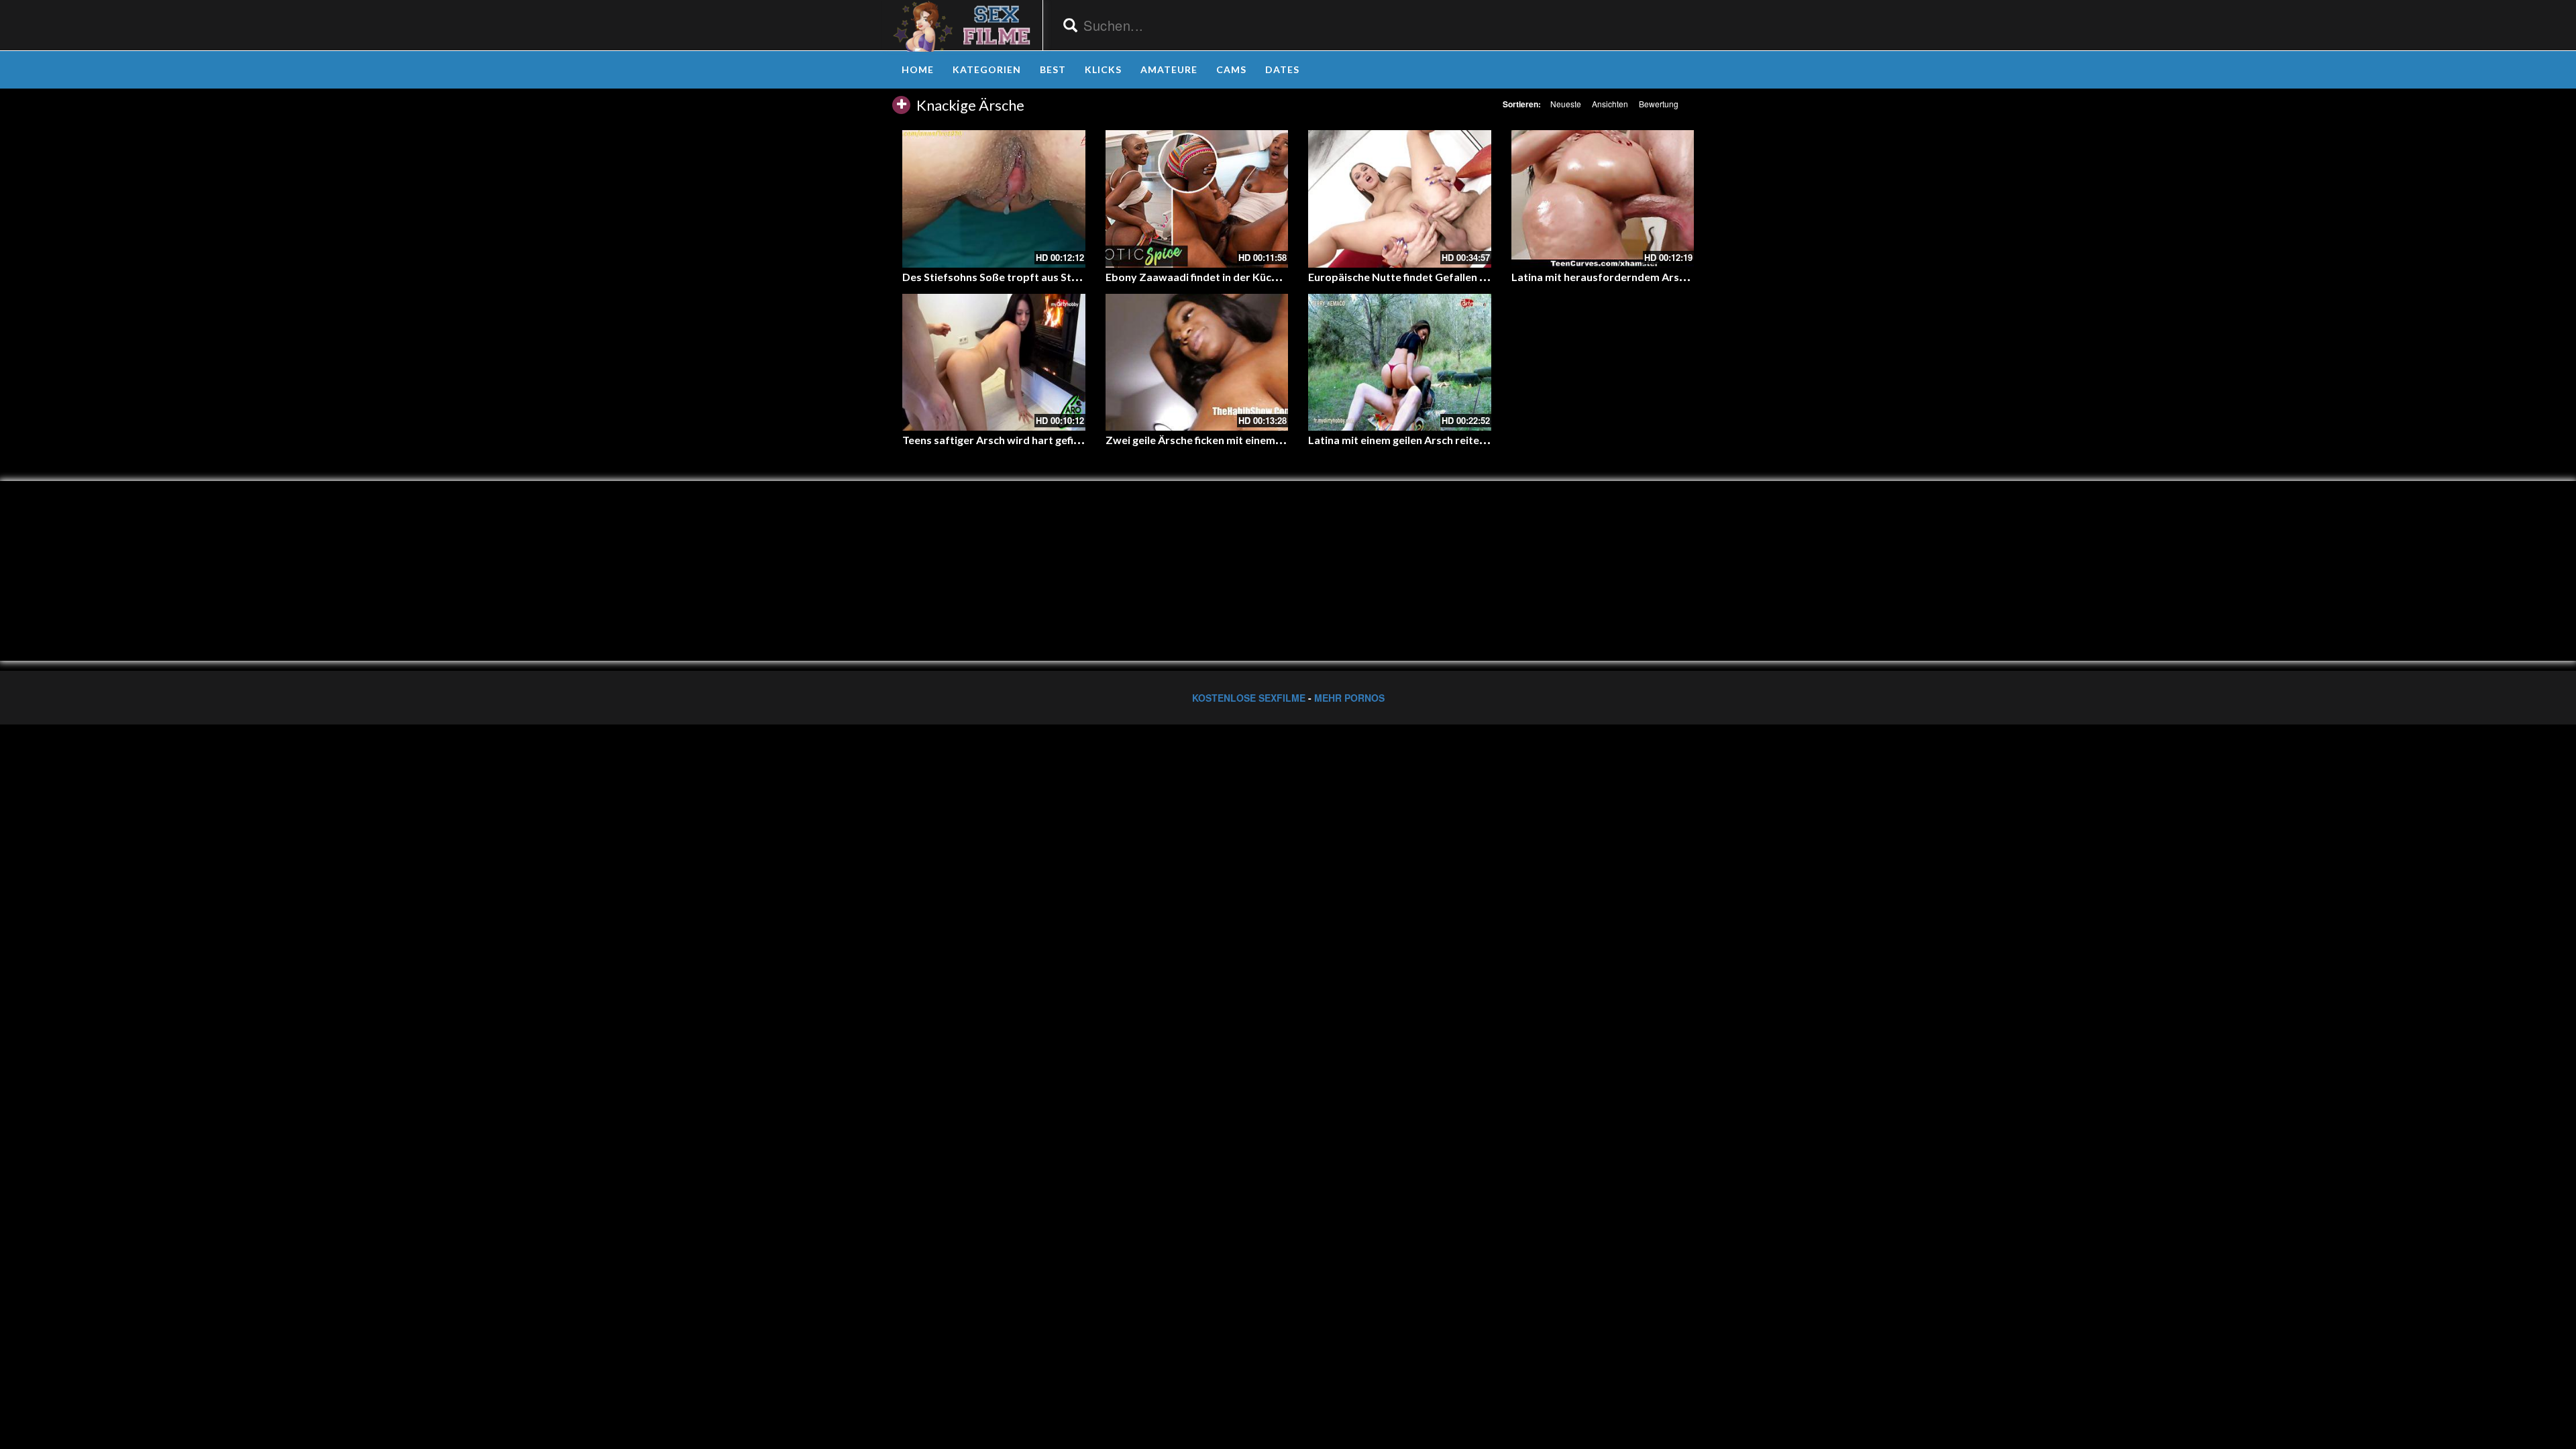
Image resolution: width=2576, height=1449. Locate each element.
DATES (1282, 69)
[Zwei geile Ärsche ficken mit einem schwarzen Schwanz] (1197, 362)
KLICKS (1103, 69)
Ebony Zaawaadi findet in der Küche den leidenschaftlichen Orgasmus (1279, 277)
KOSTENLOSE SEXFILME (1249, 698)
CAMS (1231, 69)
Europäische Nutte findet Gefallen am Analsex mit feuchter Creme (1472, 277)
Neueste (1566, 104)
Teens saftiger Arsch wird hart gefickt (996, 440)
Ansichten (1610, 104)
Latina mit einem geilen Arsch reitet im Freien (1420, 440)
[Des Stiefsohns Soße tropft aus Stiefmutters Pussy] (994, 199)
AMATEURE (1169, 69)
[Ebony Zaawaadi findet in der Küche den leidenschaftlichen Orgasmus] (1197, 199)
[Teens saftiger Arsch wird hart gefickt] (994, 362)
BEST (1053, 69)
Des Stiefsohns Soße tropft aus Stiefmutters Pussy (1030, 277)
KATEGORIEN (987, 69)
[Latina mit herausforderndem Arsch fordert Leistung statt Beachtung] (1603, 199)
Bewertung (1659, 104)
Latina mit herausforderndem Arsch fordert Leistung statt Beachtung (1685, 277)
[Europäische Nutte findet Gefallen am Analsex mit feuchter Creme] (1400, 199)
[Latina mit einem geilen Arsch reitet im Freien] (1400, 362)
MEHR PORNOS (1349, 698)
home (918, 69)
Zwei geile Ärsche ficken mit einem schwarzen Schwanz (1241, 440)
